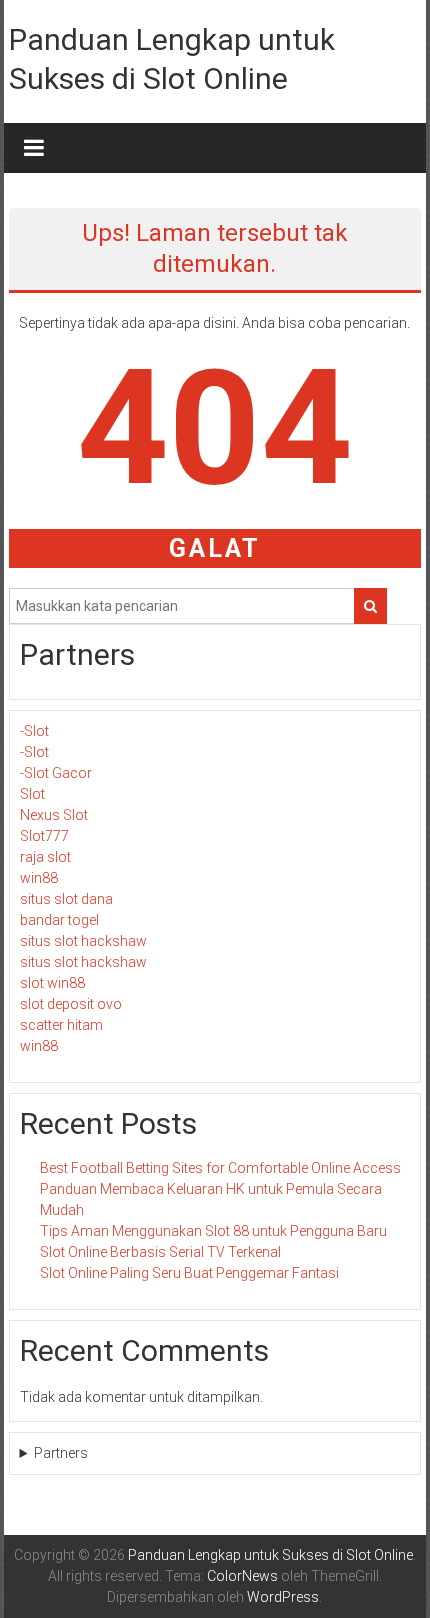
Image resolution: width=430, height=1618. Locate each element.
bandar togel (59, 920)
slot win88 (52, 983)
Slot (32, 794)
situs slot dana (66, 899)
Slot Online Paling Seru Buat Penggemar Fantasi (189, 1273)
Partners (61, 1453)
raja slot (45, 857)
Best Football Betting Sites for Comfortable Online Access (220, 1168)
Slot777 (44, 836)
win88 (39, 878)
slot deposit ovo (71, 1004)
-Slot (34, 731)
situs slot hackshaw (83, 941)
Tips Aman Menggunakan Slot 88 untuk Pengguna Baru (213, 1231)
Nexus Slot (54, 815)
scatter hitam (61, 1025)
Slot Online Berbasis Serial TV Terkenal (160, 1252)
